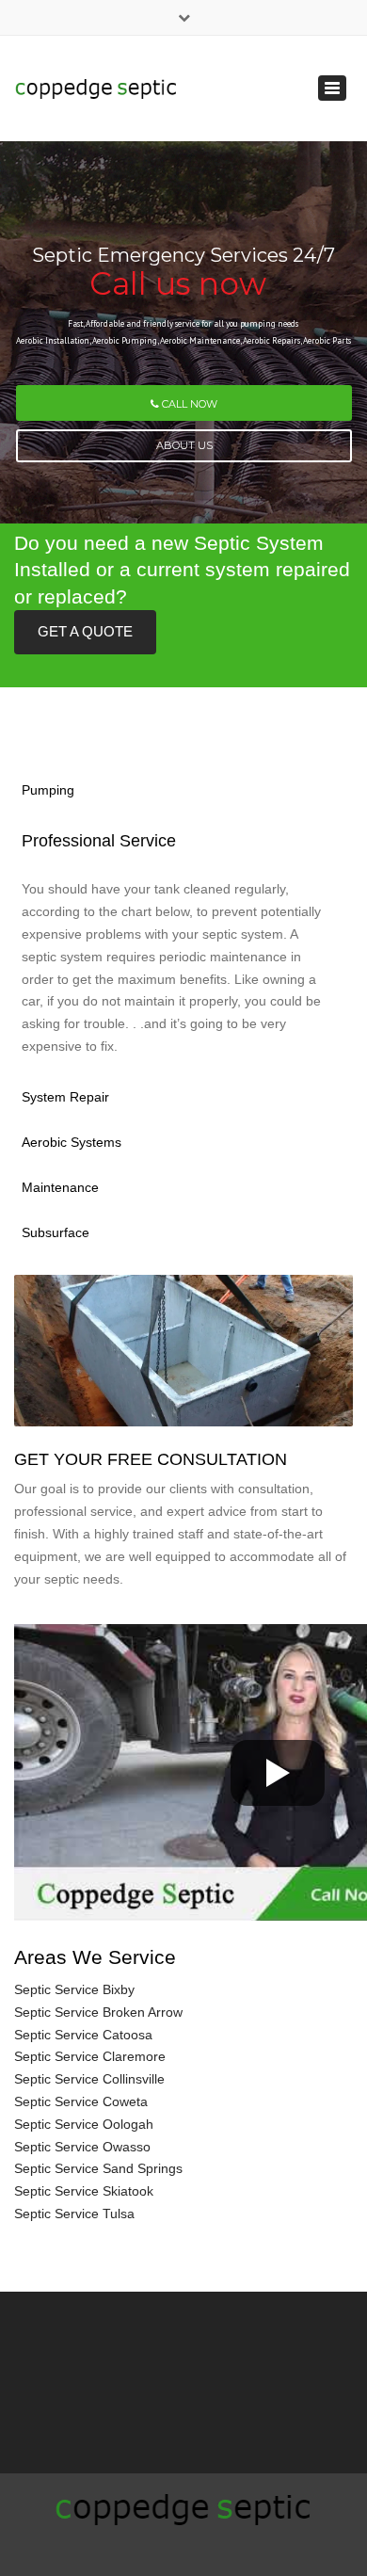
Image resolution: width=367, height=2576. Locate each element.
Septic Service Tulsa (74, 2214)
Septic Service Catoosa (83, 2035)
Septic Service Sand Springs (98, 2168)
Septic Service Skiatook (84, 2191)
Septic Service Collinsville (89, 2079)
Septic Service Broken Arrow (98, 2012)
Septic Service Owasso (82, 2147)
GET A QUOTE (85, 631)
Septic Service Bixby (74, 1989)
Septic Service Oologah (84, 2124)
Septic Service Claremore (90, 2056)
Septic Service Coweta (81, 2101)
